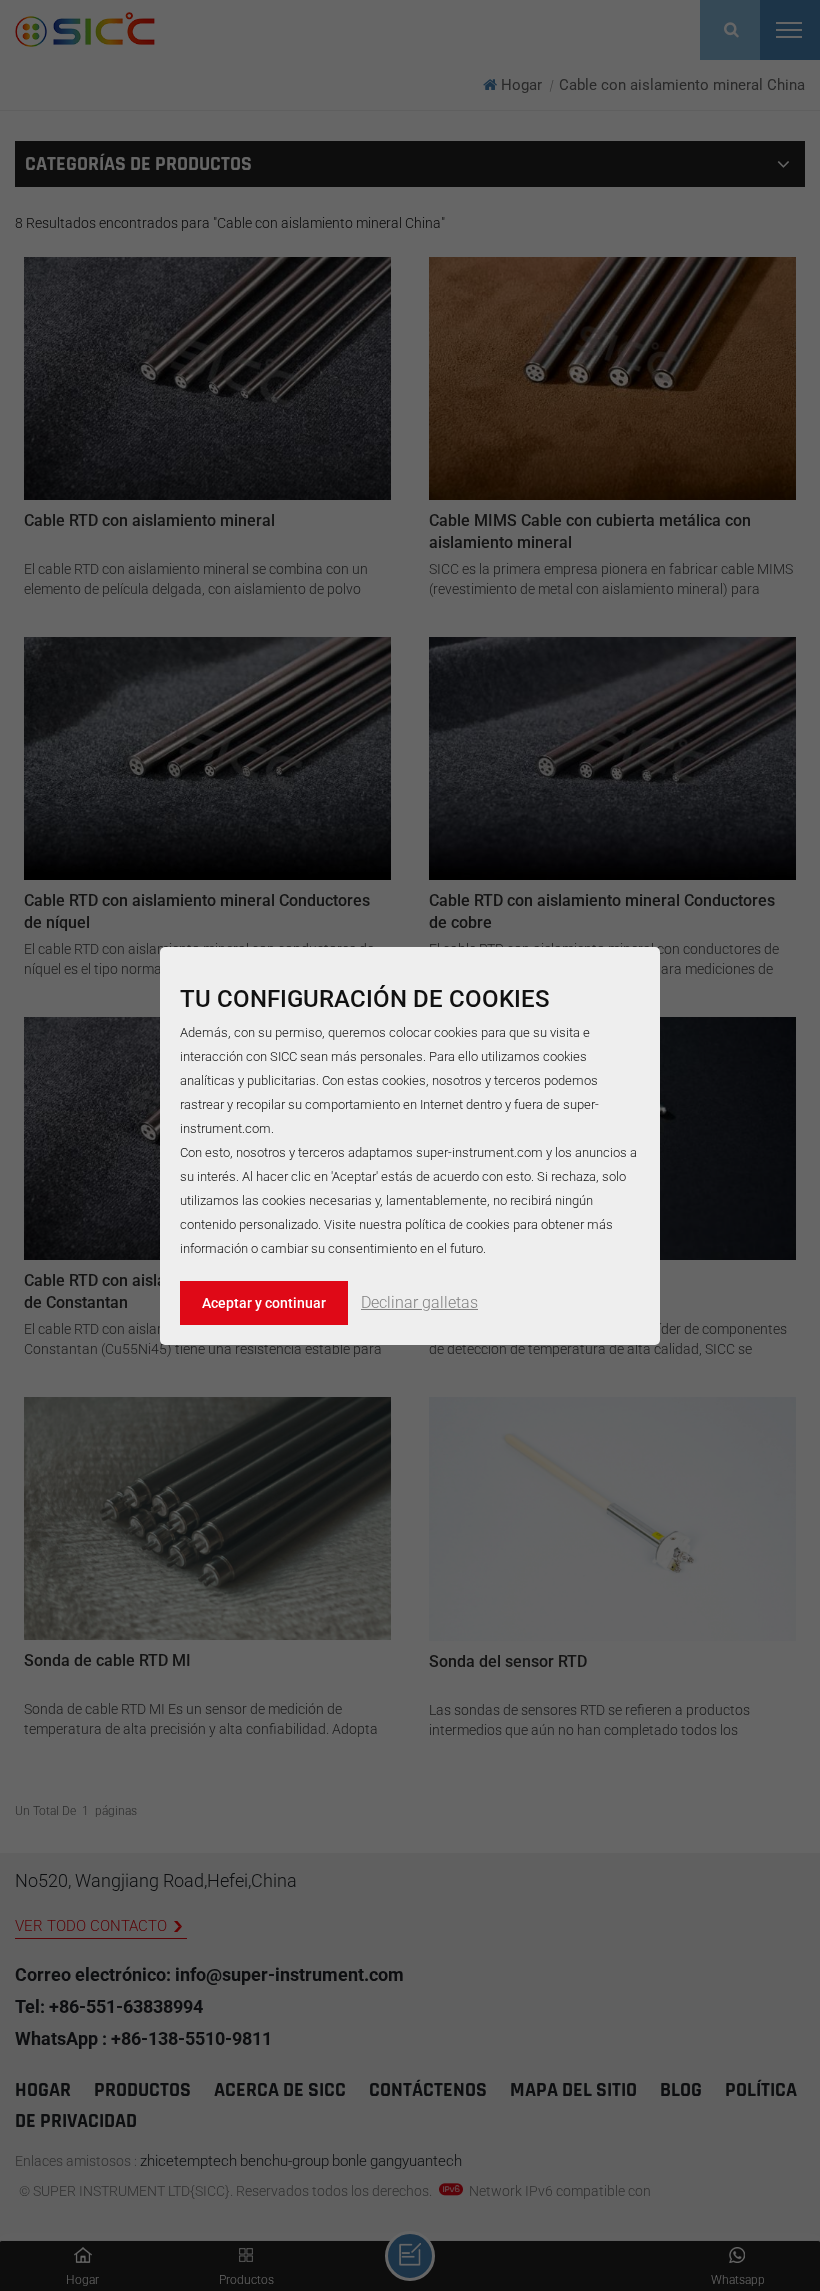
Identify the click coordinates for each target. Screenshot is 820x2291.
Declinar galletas (419, 1302)
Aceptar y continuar (264, 1303)
